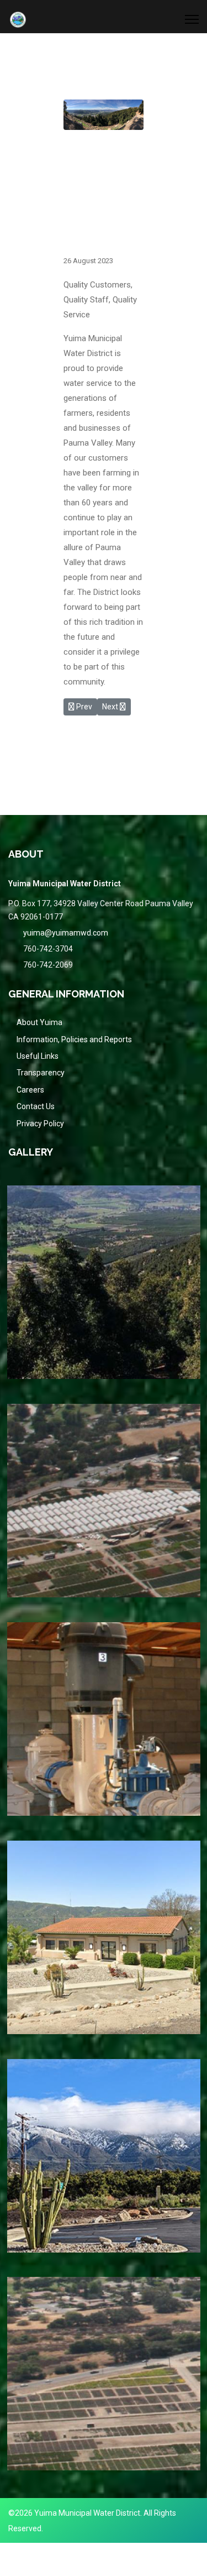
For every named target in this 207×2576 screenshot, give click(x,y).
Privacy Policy (40, 1124)
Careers (30, 1090)
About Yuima (39, 1022)
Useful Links (38, 1056)
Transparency (41, 1073)
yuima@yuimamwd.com (66, 933)
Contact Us (36, 1106)
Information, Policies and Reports (74, 1039)
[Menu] (192, 19)
